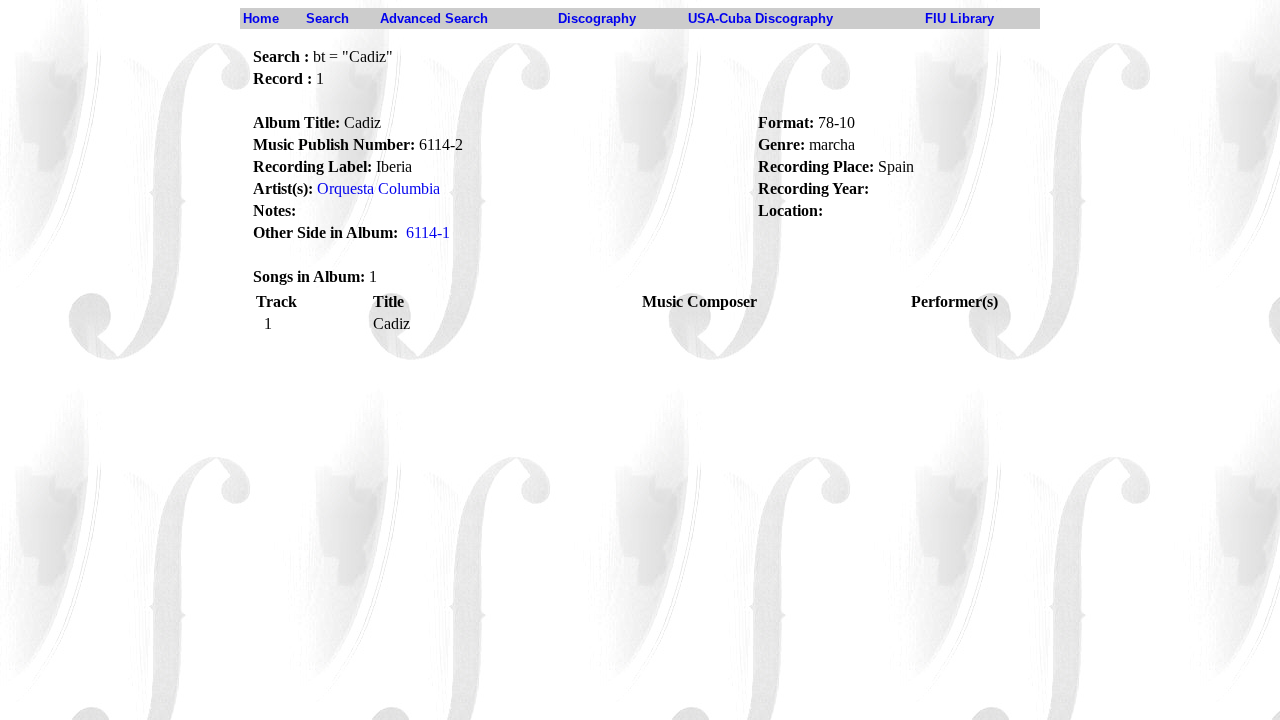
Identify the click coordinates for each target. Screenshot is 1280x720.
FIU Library (959, 18)
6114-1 (428, 232)
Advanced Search (434, 18)
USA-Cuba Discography (760, 18)
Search (327, 18)
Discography (597, 18)
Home (261, 18)
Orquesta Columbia (378, 188)
